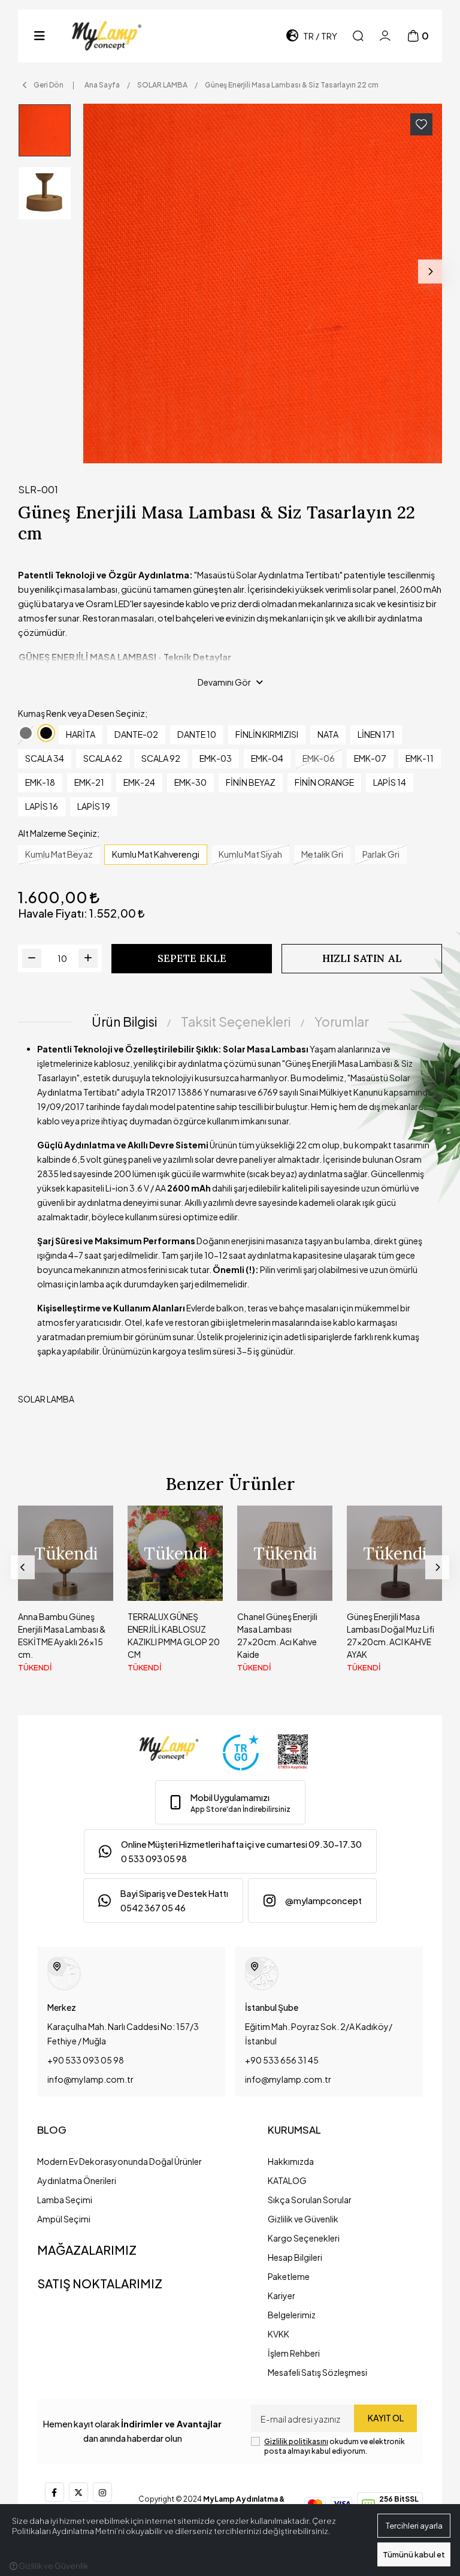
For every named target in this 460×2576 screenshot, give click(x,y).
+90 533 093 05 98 (86, 2060)
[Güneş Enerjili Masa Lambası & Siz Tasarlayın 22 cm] (263, 283)
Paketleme (289, 2276)
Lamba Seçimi (65, 2200)
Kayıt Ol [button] (386, 2418)
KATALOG (287, 2180)
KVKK (279, 2334)
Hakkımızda (291, 2161)
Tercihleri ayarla (414, 2526)
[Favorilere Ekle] (421, 124)
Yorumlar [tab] (342, 1022)
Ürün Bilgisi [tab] (124, 1022)
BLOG (52, 2130)
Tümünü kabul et (414, 2554)
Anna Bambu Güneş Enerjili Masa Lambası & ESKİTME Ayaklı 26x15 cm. (62, 1635)
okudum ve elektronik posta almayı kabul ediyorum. (335, 2446)
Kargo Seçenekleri (304, 2238)
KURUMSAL (294, 2130)
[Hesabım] (385, 36)
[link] (230, 1802)
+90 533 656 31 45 (282, 2060)
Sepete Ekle (192, 958)
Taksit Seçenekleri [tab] (236, 1022)
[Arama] (358, 36)
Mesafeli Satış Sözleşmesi (317, 2372)
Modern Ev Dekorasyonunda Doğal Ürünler (119, 2161)
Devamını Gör (224, 682)
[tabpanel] (230, 1229)
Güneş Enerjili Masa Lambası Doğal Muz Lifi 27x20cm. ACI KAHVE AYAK (391, 1635)
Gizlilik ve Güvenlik (303, 2219)
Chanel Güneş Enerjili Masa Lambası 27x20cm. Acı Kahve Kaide (277, 1635)
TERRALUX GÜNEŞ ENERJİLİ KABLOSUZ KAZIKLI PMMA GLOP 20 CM (174, 1635)
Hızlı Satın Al (362, 958)
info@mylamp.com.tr (90, 2079)
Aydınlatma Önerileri (77, 2180)
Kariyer (282, 2296)
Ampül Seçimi (64, 2219)
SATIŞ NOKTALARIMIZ (100, 2283)
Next (430, 272)
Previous (23, 1567)
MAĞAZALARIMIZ (87, 2250)
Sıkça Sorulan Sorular (310, 2200)
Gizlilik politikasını (296, 2441)
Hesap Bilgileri (295, 2257)
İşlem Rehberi (294, 2353)
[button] (40, 36)
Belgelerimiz (292, 2315)
